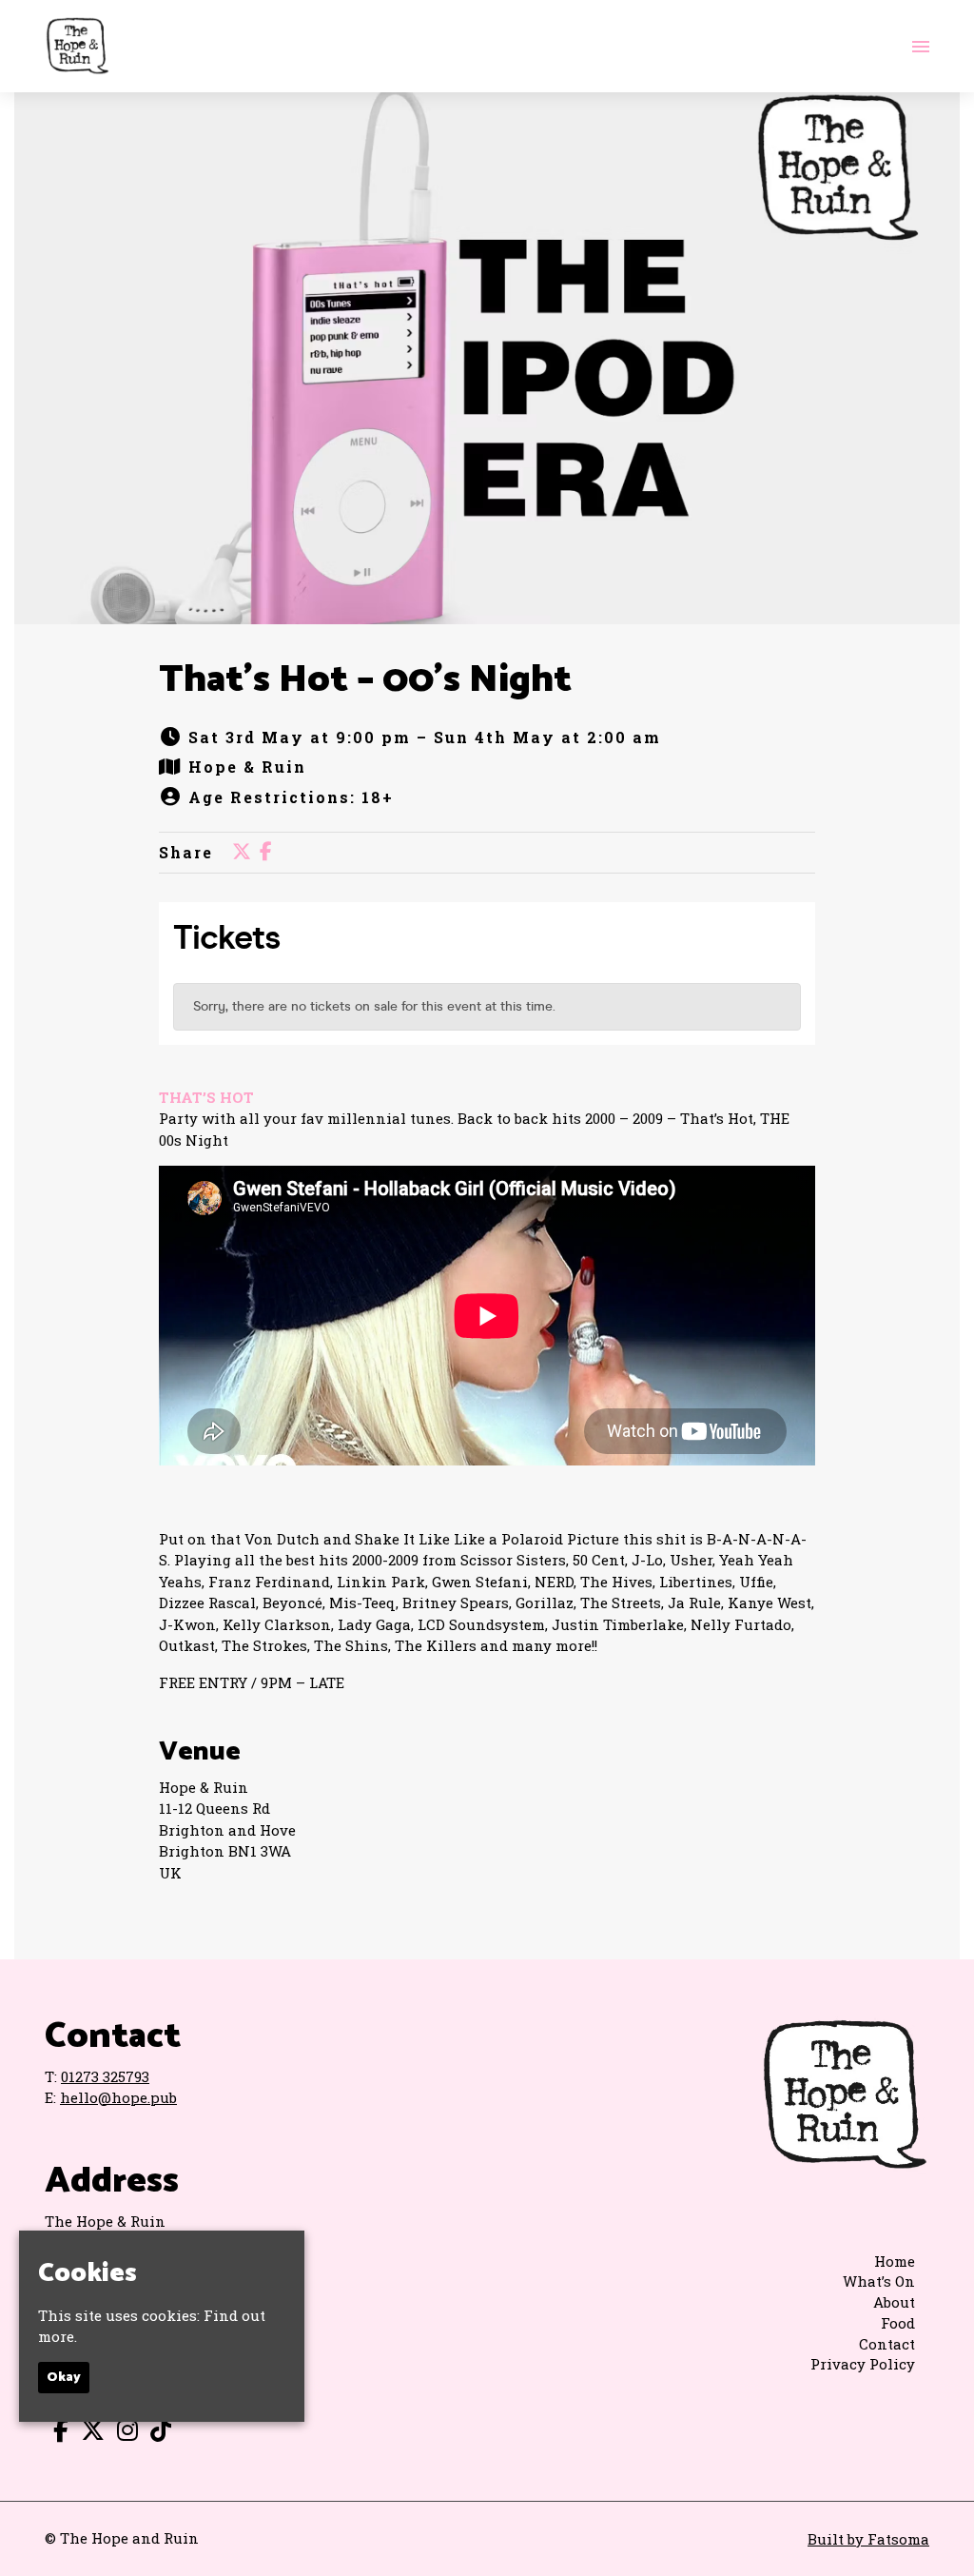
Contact (887, 2344)
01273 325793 (105, 2076)
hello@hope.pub (118, 2097)
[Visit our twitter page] (242, 852)
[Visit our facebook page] (266, 852)
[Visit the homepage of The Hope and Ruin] (77, 46)
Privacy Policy (863, 2364)
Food (898, 2323)
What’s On (879, 2281)
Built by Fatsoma (868, 2539)
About (894, 2302)
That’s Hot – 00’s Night (365, 680)
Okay (64, 2378)
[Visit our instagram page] (123, 2433)
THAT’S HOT (206, 1097)
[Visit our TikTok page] (156, 2433)
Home (895, 2261)
